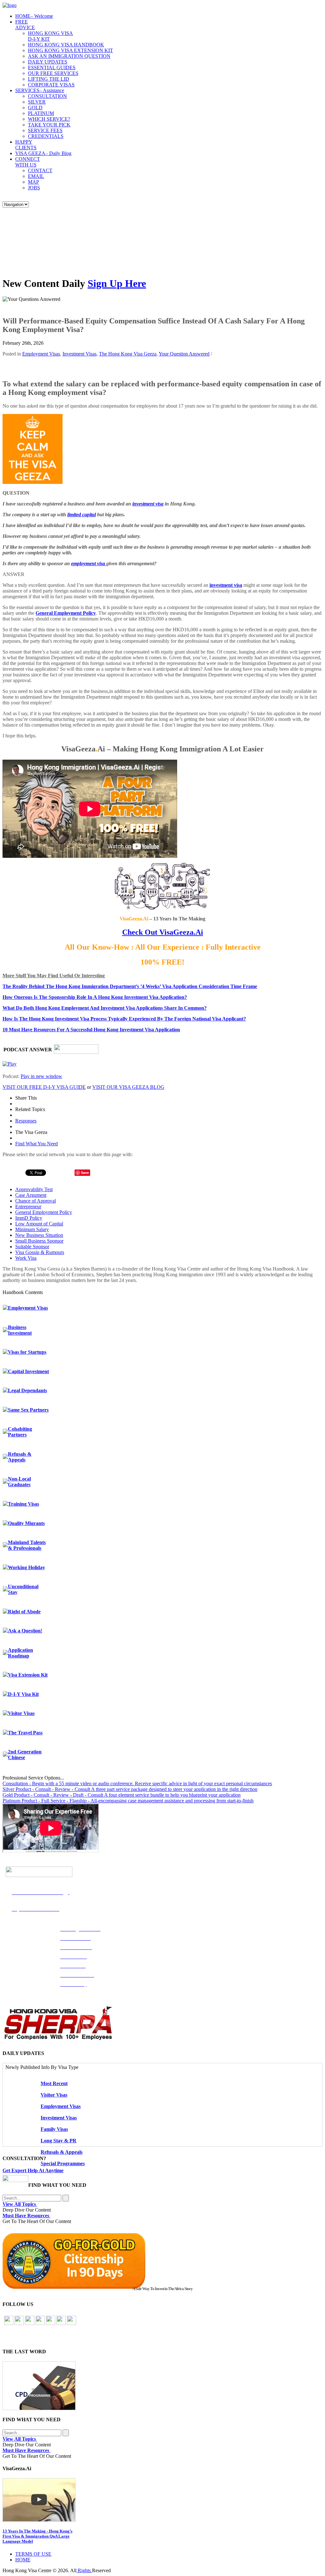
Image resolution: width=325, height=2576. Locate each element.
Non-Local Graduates (19, 1482)
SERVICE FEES (45, 130)
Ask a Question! (25, 1631)
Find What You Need (36, 1144)
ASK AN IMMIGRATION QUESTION (69, 56)
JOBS (34, 188)
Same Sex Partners (28, 1410)
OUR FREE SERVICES (53, 73)
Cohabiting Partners (20, 1432)
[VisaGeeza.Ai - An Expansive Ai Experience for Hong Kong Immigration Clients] (162, 2500)
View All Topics (20, 2204)
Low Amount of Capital (39, 1224)
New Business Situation (39, 1235)
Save (85, 1173)
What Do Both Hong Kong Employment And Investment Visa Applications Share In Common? (105, 1008)
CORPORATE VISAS (51, 85)
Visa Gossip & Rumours (40, 1252)
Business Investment (20, 1330)
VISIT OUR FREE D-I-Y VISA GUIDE (44, 1087)
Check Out (140, 932)
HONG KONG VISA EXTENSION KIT (70, 50)
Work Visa (26, 1258)
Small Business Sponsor (39, 1241)
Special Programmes (63, 2163)
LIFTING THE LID (49, 79)
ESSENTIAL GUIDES (52, 68)
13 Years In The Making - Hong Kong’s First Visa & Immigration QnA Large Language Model (37, 2536)
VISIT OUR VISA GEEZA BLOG (128, 1087)
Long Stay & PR (59, 2141)
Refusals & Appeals (20, 1457)
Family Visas (54, 2129)
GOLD (35, 108)
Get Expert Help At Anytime (33, 2170)
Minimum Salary (32, 1229)
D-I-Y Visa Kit (23, 1694)
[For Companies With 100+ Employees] (58, 2039)
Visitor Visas (21, 1713)
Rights (84, 2570)
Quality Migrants (26, 1523)
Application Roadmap (20, 1653)
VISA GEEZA (43, 153)
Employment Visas (41, 354)
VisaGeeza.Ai (180, 932)
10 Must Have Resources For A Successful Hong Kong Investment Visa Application (91, 1030)
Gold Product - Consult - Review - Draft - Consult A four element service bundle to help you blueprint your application (122, 1795)
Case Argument (31, 1195)
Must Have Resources (27, 2216)
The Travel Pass (25, 1733)
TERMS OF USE (33, 2554)
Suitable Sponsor (32, 1247)
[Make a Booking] (15, 2180)
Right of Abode (24, 1612)
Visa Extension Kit (28, 1675)
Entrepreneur (28, 1207)
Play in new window (41, 1076)
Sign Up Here (117, 283)
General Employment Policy (66, 613)
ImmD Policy (29, 1218)
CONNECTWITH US (28, 162)
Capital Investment (28, 1371)
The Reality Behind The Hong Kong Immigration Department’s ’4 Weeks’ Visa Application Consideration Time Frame (130, 986)
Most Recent (54, 2083)
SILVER (37, 102)
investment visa (148, 504)
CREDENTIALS (46, 136)
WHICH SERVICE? (49, 119)
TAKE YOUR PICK (49, 125)
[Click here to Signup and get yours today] (162, 2386)
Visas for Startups (27, 1352)
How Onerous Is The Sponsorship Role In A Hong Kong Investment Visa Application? (95, 997)
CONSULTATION (47, 96)
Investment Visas (80, 354)
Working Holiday (27, 1567)
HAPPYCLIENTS (26, 145)
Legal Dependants (27, 1390)
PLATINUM (41, 113)
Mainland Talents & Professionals (27, 1545)
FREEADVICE (25, 25)
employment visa (89, 563)
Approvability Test (34, 1189)
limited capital (82, 515)
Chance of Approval (36, 1201)
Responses (26, 1121)
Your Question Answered (184, 354)
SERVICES (40, 90)
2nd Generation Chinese (25, 1755)
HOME (34, 16)
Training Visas (23, 1504)
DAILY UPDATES (48, 62)
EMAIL (36, 176)
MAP (33, 182)
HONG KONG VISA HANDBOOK (66, 45)
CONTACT (40, 170)
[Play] (10, 1064)
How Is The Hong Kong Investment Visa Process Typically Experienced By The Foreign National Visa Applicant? (124, 1019)
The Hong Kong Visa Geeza (128, 354)
